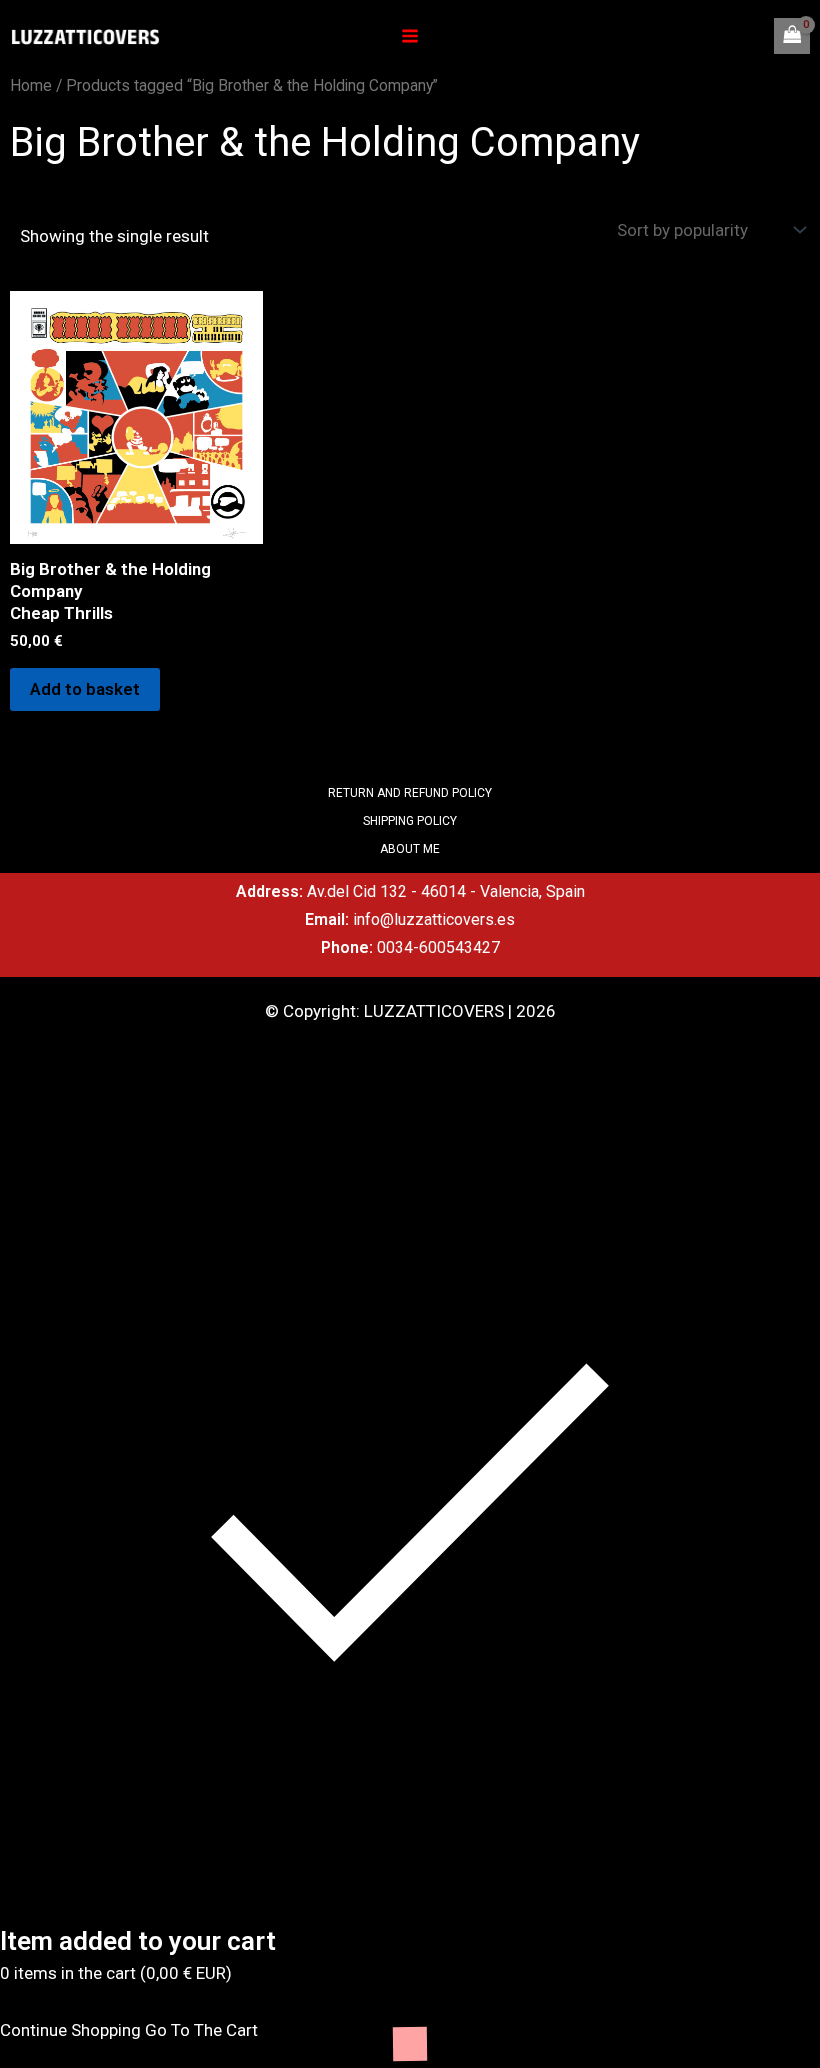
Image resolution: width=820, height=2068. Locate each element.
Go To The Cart (201, 2030)
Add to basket (85, 689)
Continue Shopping (70, 2030)
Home (31, 85)
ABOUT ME (410, 849)
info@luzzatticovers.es (434, 919)
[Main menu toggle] (410, 36)
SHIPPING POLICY (410, 821)
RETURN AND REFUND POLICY (410, 793)
